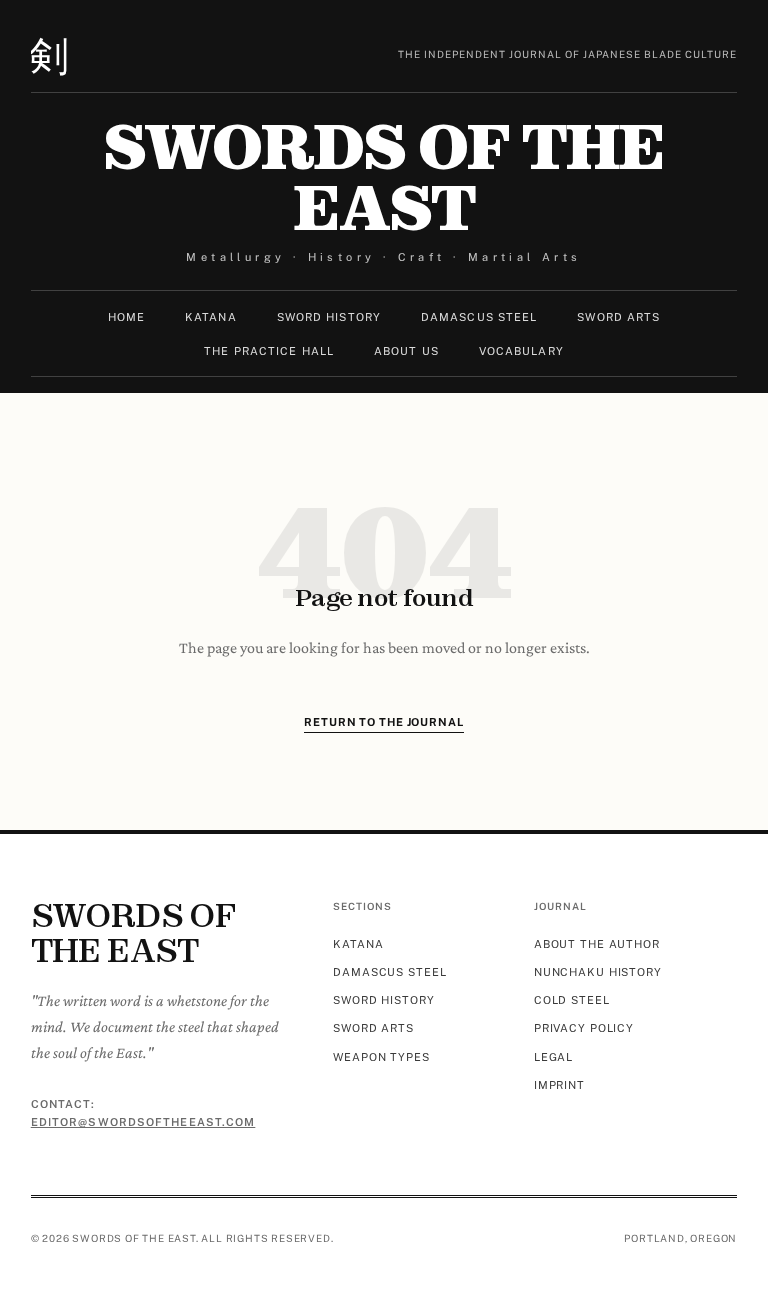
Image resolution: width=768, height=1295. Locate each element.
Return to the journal (383, 722)
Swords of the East (383, 178)
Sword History (329, 317)
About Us (406, 351)
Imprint (559, 1085)
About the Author (597, 944)
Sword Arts (618, 317)
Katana (211, 317)
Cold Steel (572, 1000)
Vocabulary (521, 351)
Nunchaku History (598, 972)
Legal (553, 1057)
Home (126, 317)
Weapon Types (381, 1057)
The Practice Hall (269, 351)
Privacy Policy (584, 1028)
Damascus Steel (479, 317)
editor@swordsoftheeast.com (143, 1122)
